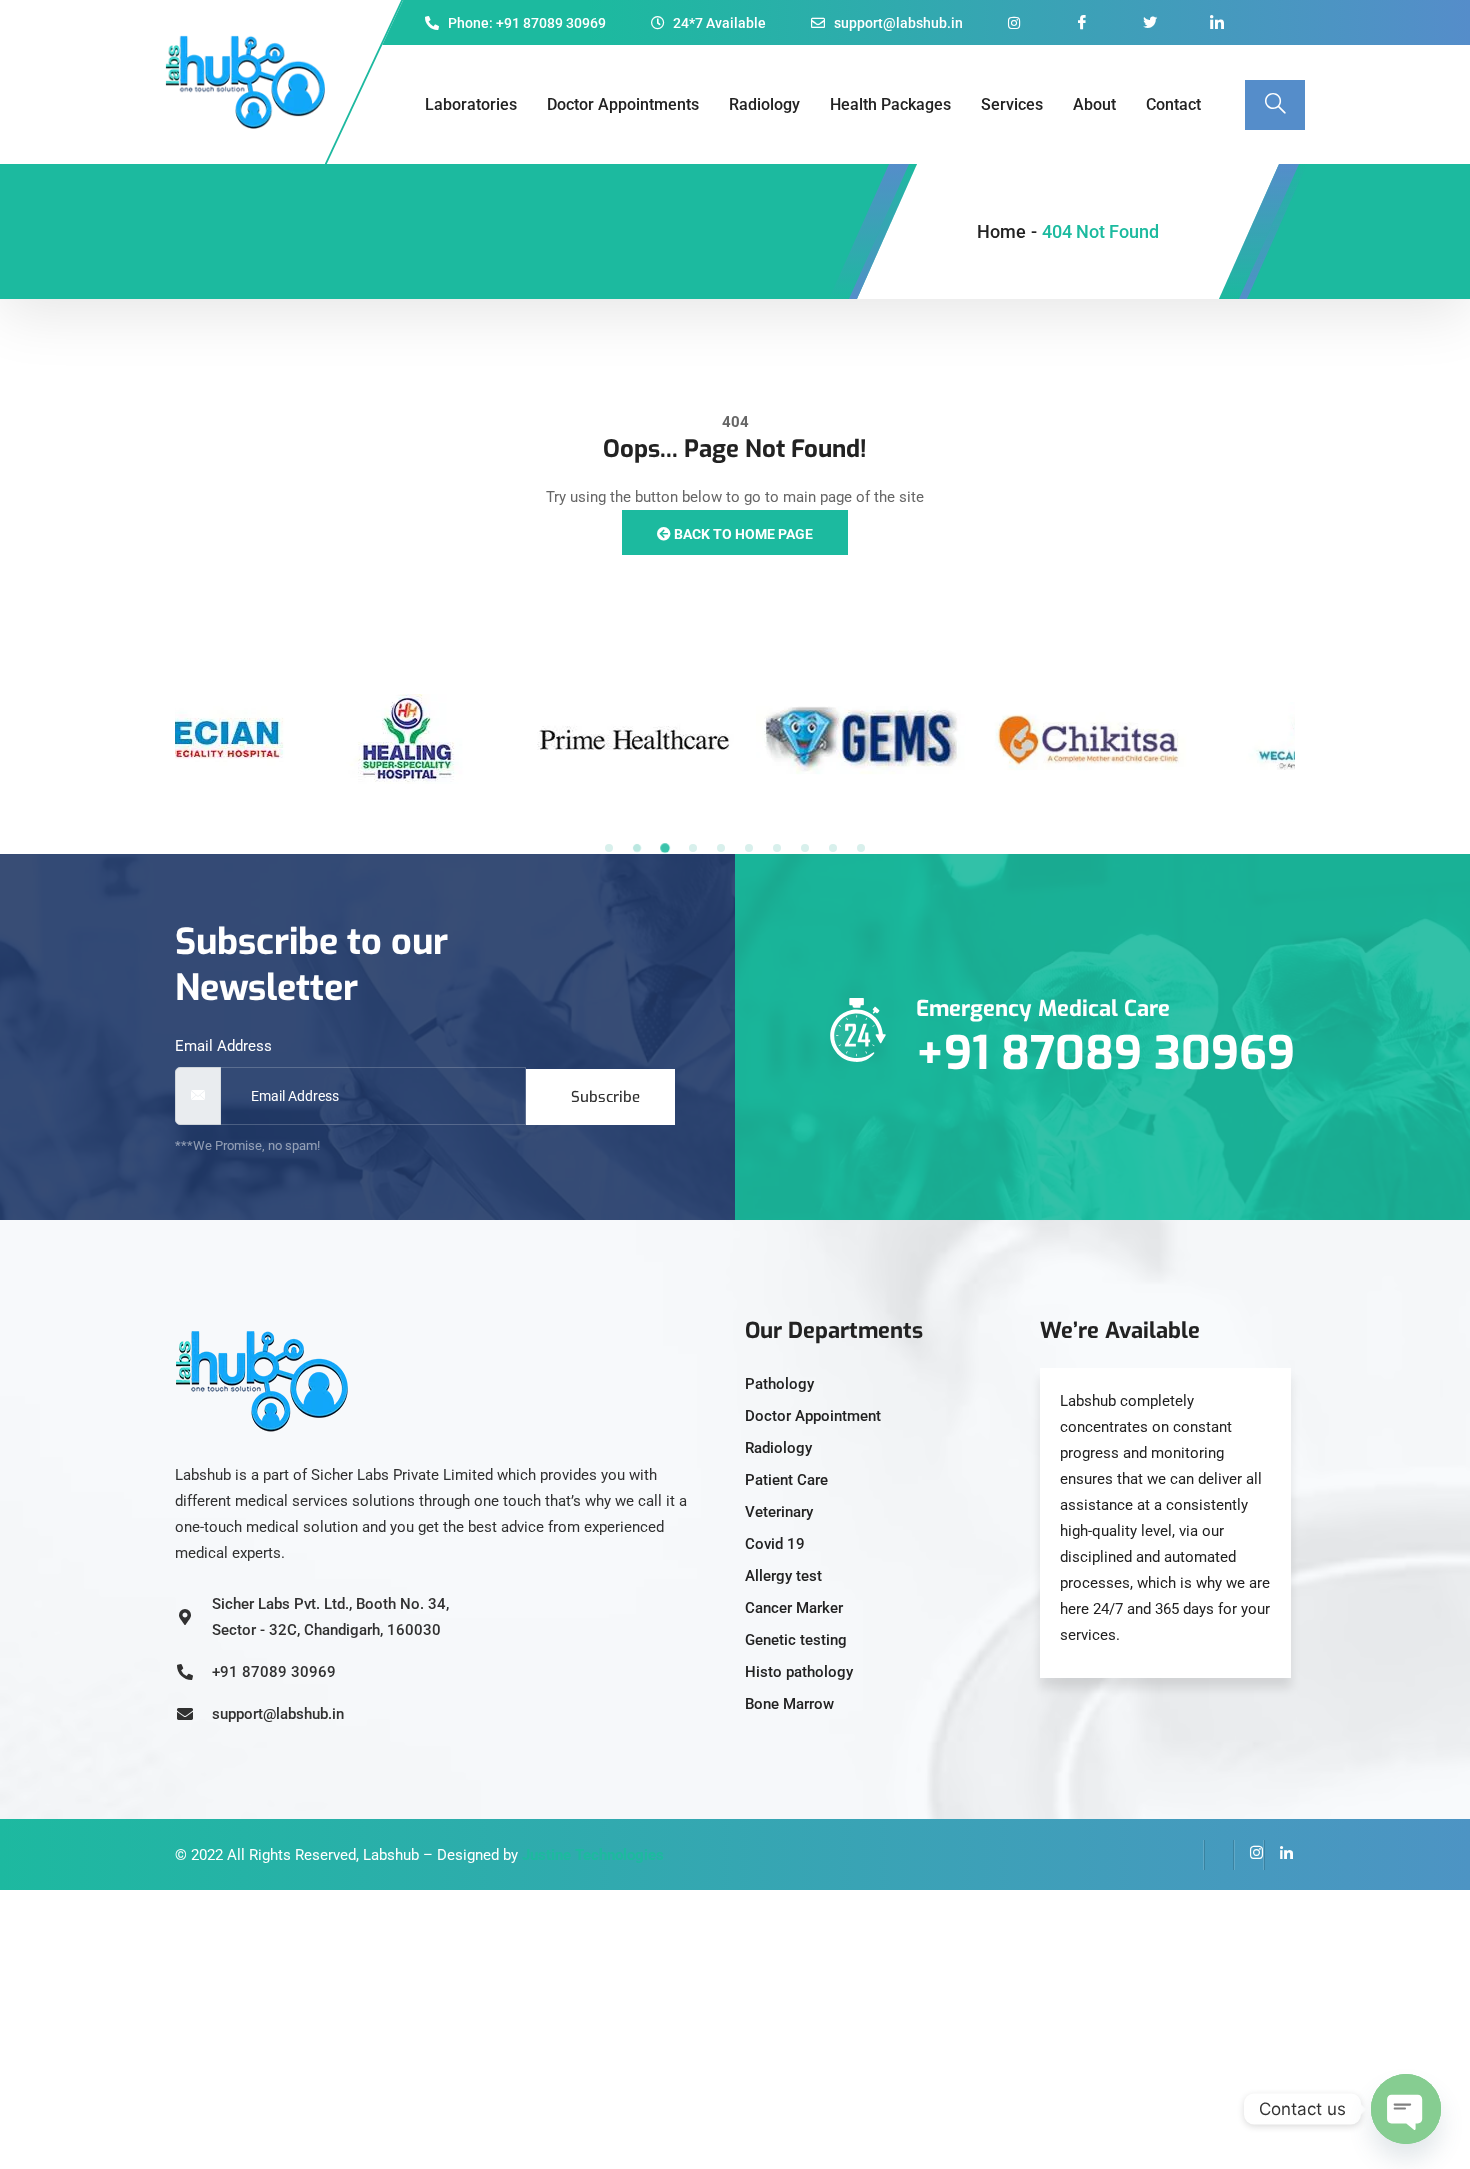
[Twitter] (1219, 1855)
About (1094, 104)
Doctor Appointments (623, 104)
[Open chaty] (1406, 2109)
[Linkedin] (1279, 1855)
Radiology (764, 104)
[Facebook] (1189, 1855)
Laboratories (471, 104)
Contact (1173, 104)
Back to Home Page (742, 534)
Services (1012, 104)
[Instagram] (1249, 1855)
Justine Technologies (593, 1855)
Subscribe (605, 1097)
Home (1001, 231)
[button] (609, 848)
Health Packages (890, 104)
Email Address (223, 1046)
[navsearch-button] (1275, 105)
